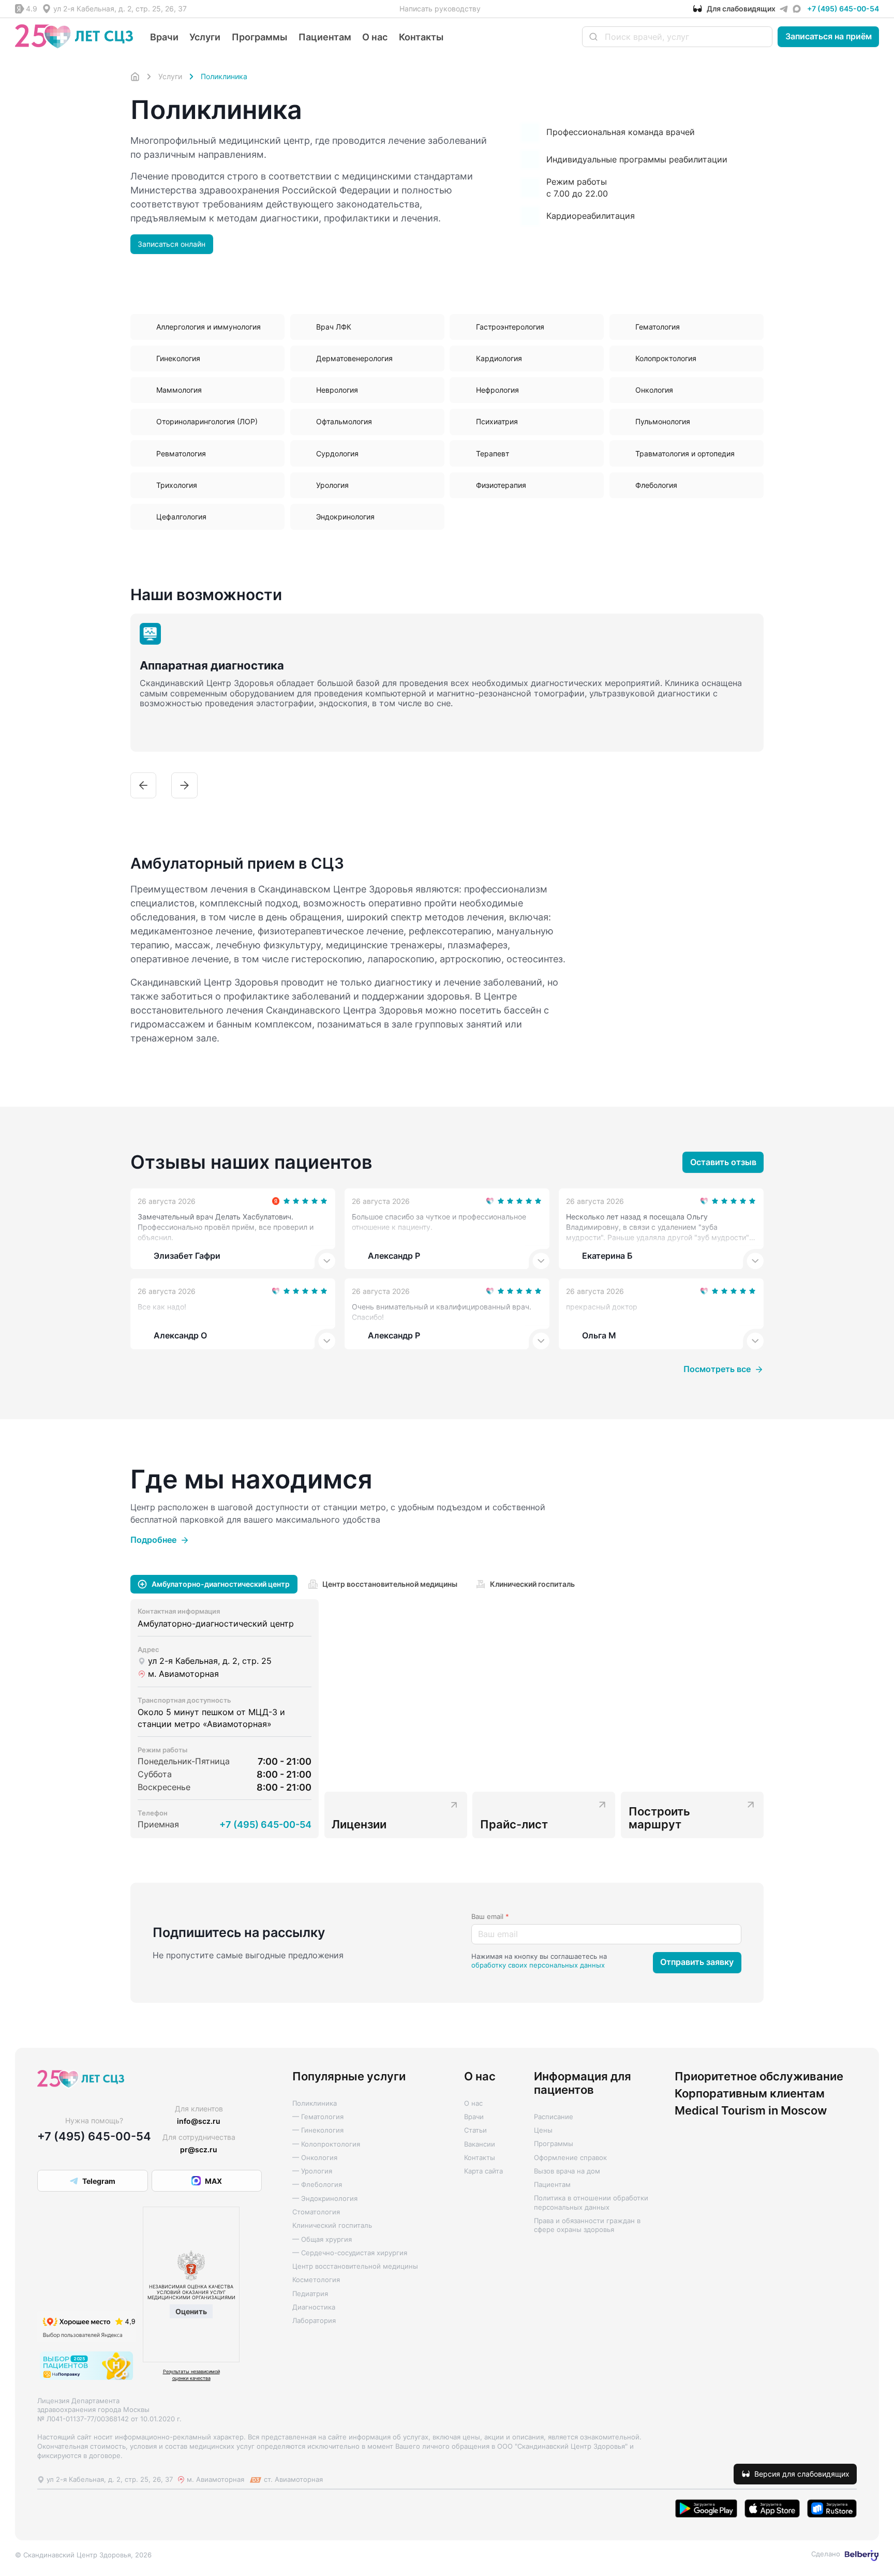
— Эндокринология (325, 2199)
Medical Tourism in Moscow (751, 2111)
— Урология (312, 2171)
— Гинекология (318, 2130)
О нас (375, 37)
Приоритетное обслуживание (759, 2076)
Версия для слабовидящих (802, 2474)
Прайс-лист (514, 1824)
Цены (543, 2130)
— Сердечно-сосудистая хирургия (350, 2253)
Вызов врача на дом (567, 2171)
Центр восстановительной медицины (355, 2266)
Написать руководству (440, 9)
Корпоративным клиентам (750, 2094)
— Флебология (317, 2185)
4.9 (32, 9)
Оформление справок (570, 2158)
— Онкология (315, 2158)
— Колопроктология (326, 2144)
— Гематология (318, 2117)
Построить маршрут (659, 1818)
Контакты (421, 37)
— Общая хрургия (322, 2239)
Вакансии (480, 2144)
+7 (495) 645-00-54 (843, 9)
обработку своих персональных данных (538, 1965)
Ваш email (490, 1917)
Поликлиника (315, 2103)
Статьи (475, 2130)
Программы (259, 37)
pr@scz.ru (199, 2149)
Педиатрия (310, 2294)
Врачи (164, 37)
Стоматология (316, 2212)
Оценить (191, 2311)
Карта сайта (483, 2171)
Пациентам (325, 37)
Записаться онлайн (172, 244)
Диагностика (314, 2307)
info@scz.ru (199, 2121)
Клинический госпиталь (332, 2225)
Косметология (316, 2280)
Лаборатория (314, 2321)
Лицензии (359, 1824)
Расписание (554, 2117)
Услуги (205, 37)
